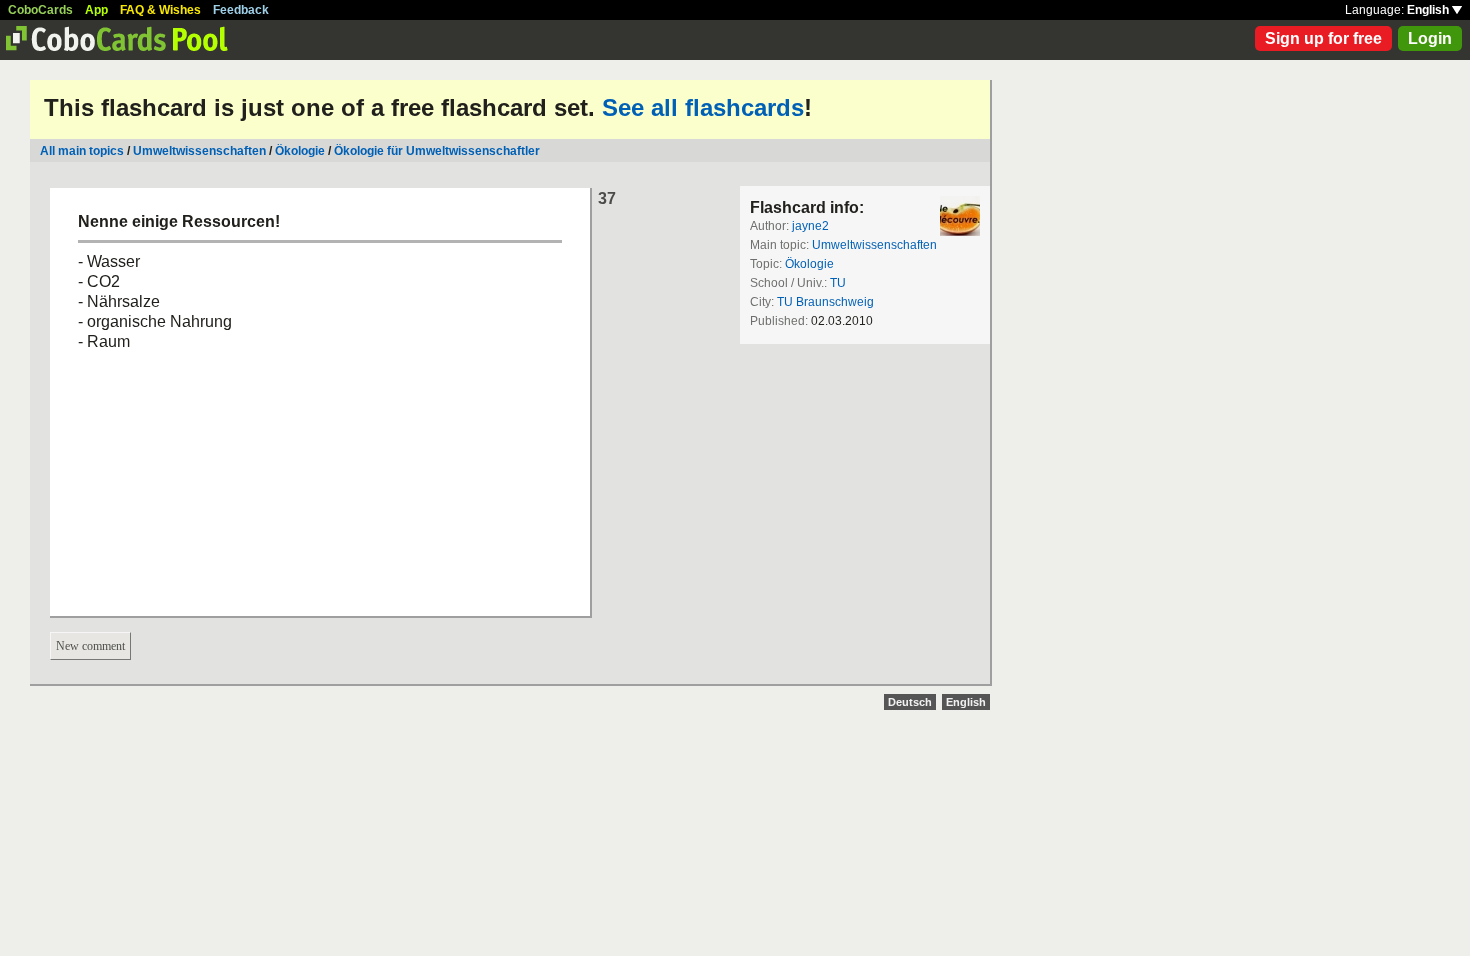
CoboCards (40, 10)
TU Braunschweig (825, 302)
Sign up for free (1323, 38)
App (96, 10)
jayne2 (810, 226)
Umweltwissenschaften (199, 151)
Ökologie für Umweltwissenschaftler (437, 151)
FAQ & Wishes (160, 10)
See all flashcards (703, 107)
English (1429, 10)
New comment (90, 646)
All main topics (82, 151)
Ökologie (300, 151)
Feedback (241, 10)
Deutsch (910, 702)
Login (1430, 38)
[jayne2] (960, 216)
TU (838, 283)
